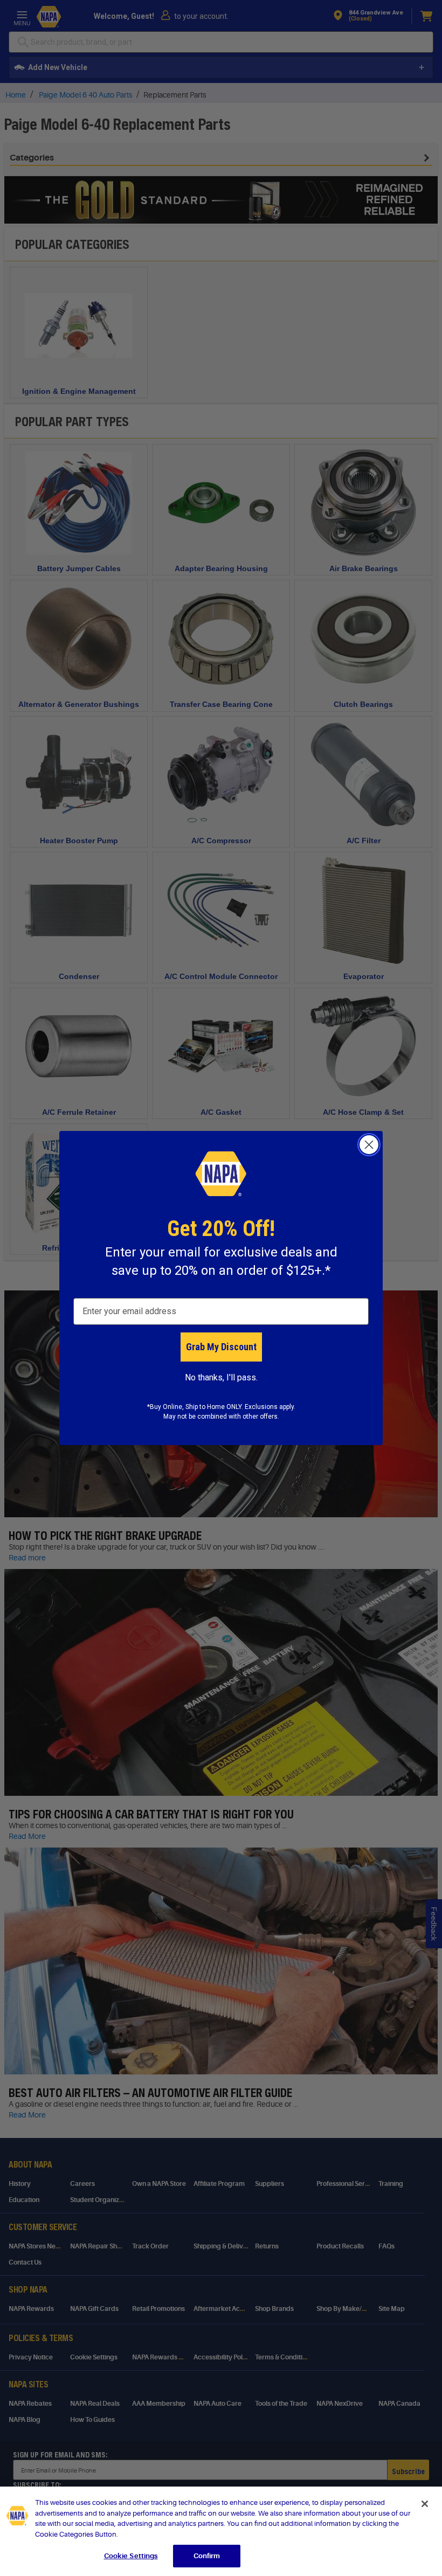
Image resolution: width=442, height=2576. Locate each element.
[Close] (425, 2504)
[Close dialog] (369, 1145)
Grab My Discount (221, 1347)
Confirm (207, 2556)
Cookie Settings (131, 2556)
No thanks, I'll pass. (221, 1377)
